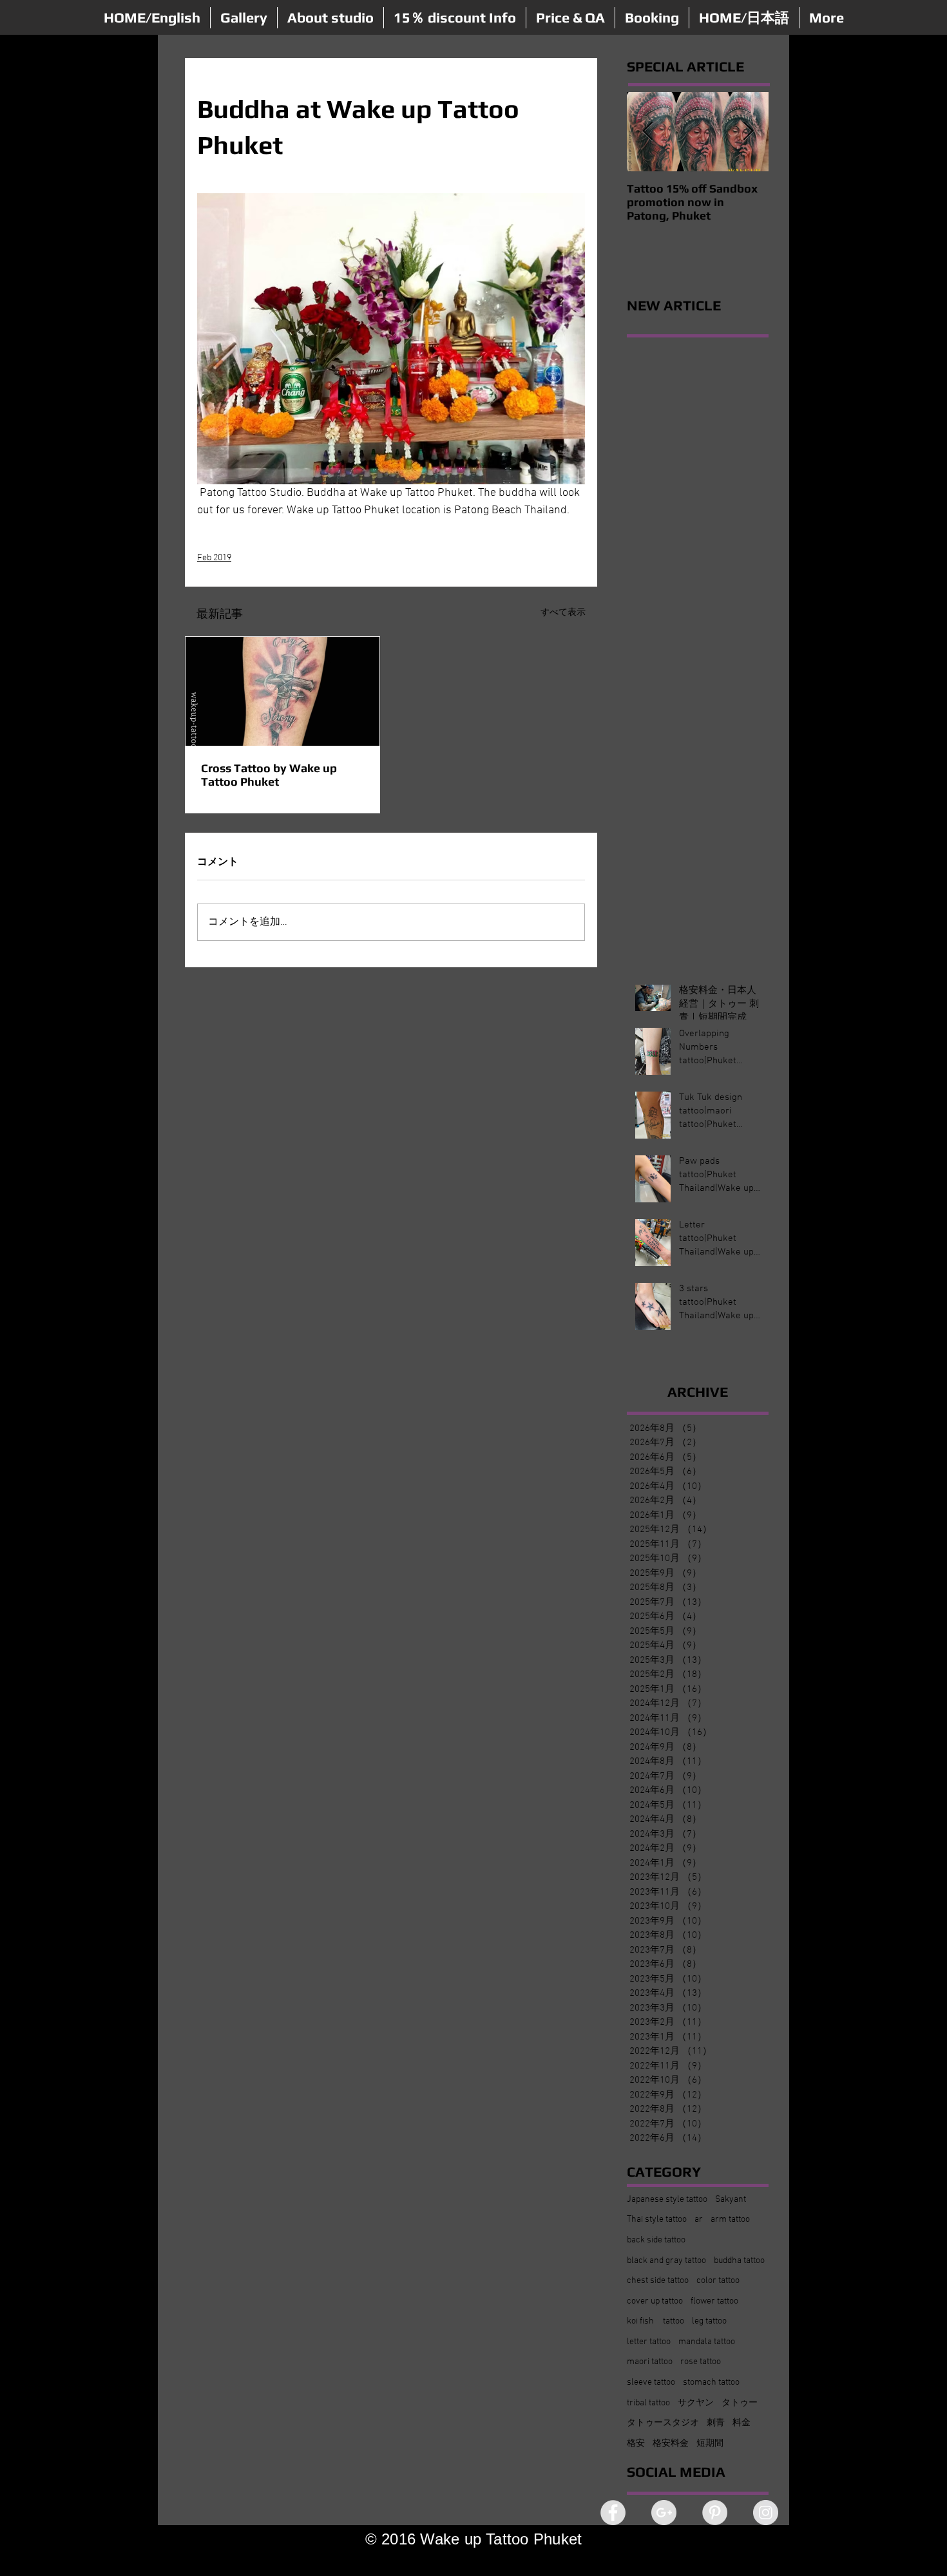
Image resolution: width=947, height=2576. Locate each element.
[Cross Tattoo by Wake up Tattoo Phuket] (282, 691)
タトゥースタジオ (663, 2423)
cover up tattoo (655, 2301)
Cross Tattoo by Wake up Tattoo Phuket (269, 775)
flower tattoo (714, 2301)
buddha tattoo (739, 2261)
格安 (636, 2444)
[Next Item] (748, 132)
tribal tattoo (648, 2403)
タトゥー (740, 2403)
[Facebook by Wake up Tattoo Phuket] (613, 2513)
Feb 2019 (214, 558)
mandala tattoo (707, 2342)
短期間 (710, 2444)
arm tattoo (730, 2220)
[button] (244, 18)
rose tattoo (701, 2362)
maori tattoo (650, 2362)
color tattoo (718, 2281)
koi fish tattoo (655, 2321)
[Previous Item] (647, 132)
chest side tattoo (658, 2281)
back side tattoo (656, 2240)
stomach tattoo (711, 2382)
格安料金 (671, 2444)
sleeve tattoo (651, 2382)
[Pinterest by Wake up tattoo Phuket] (715, 2513)
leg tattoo (709, 2321)
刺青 (716, 2423)
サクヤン (696, 2403)
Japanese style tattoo (667, 2200)
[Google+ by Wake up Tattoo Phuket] (664, 2513)
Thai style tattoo (657, 2220)
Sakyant (731, 2200)
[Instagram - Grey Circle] (766, 2513)
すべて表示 (563, 613)
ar (699, 2220)
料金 (741, 2423)
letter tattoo (649, 2342)
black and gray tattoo (666, 2261)
